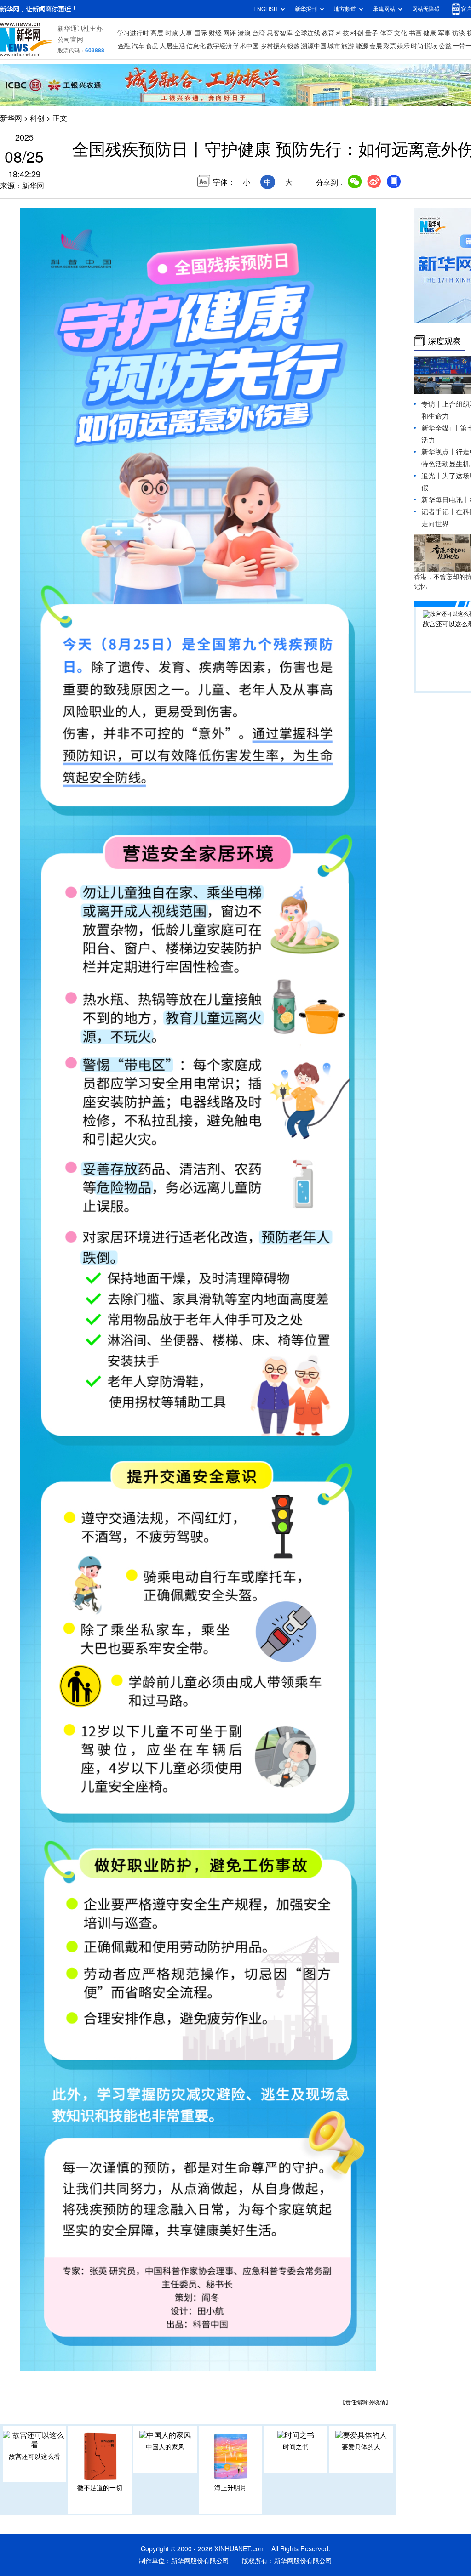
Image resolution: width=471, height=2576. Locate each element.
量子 (372, 33)
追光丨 (432, 476)
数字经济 (219, 46)
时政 (172, 33)
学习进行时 (133, 33)
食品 (152, 46)
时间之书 (296, 2447)
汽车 (138, 46)
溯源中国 (314, 46)
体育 (386, 33)
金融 (124, 46)
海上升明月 (230, 2488)
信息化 (196, 46)
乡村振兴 (273, 46)
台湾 (258, 33)
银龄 (293, 46)
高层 (157, 33)
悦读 (431, 46)
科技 (343, 33)
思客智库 (280, 33)
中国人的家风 (165, 2447)
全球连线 (307, 33)
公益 (445, 46)
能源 (362, 46)
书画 (415, 33)
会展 (376, 46)
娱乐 (403, 46)
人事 (186, 33)
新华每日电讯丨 (445, 500)
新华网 (11, 118)
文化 (401, 33)
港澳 (244, 33)
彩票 (390, 46)
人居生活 (172, 46)
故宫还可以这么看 (34, 2457)
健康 (430, 33)
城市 (334, 46)
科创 (357, 33)
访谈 (459, 33)
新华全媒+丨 (441, 428)
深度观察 (444, 341)
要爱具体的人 (361, 2447)
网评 (230, 33)
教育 (328, 33)
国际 (201, 33)
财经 (215, 33)
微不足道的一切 (100, 2488)
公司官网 (70, 40)
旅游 (348, 46)
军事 (444, 33)
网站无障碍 (426, 9)
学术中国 (246, 46)
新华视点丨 (439, 452)
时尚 (417, 46)
